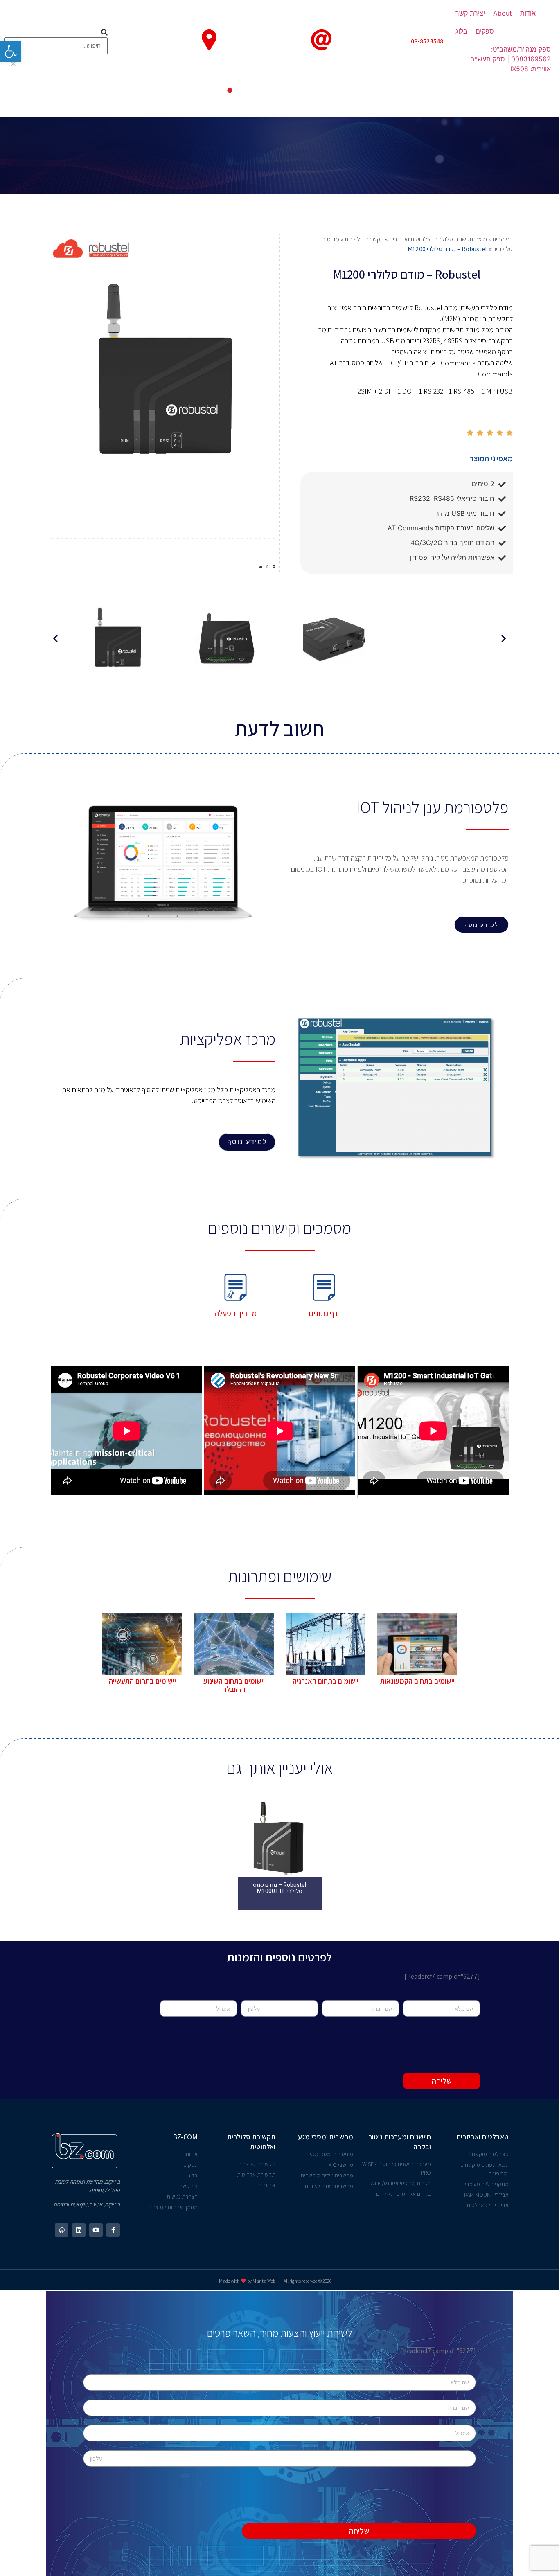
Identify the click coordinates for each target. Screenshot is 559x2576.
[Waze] (62, 2230)
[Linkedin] (79, 2230)
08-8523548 (427, 41)
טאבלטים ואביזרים (483, 2137)
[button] (481, 925)
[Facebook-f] (113, 2230)
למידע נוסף (247, 1142)
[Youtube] (96, 2230)
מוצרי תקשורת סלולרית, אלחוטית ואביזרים (438, 239)
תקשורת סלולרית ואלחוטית (251, 2142)
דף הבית (503, 239)
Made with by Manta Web (247, 2281)
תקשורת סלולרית (364, 239)
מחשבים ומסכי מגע (326, 2137)
